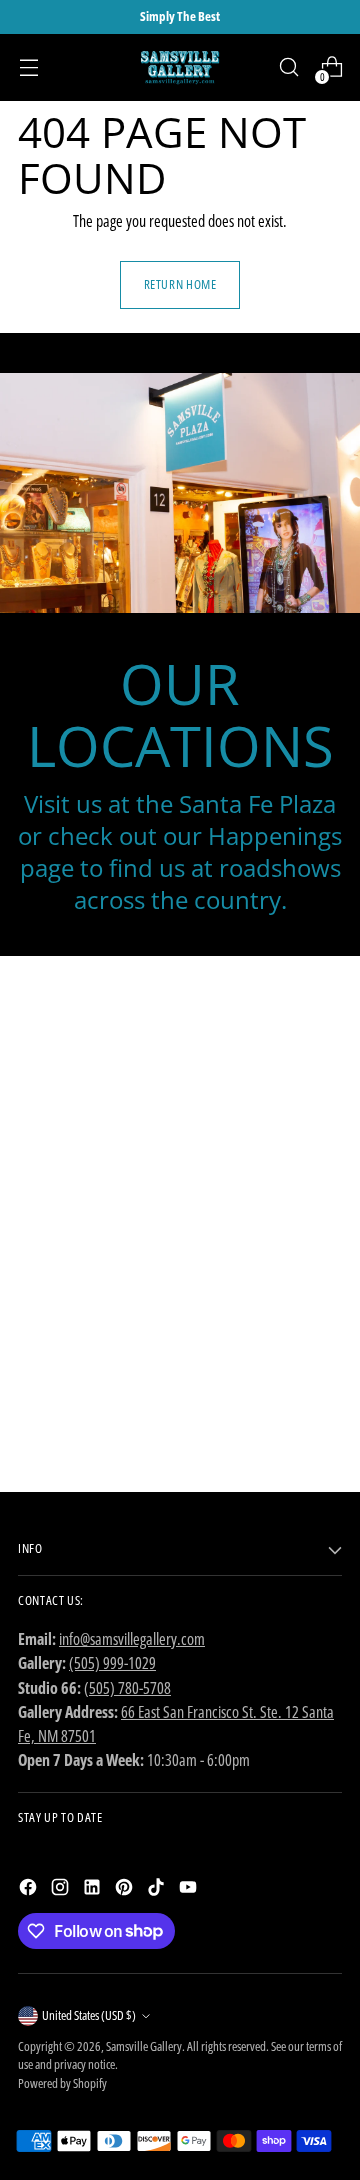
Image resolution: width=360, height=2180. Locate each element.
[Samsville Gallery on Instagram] (62, 1890)
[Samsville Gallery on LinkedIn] (94, 1890)
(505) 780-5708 (127, 1688)
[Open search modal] (288, 67)
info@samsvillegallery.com (132, 1639)
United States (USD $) (89, 2015)
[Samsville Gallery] (180, 67)
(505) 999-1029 (112, 1663)
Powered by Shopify (62, 2083)
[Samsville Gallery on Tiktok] (158, 1890)
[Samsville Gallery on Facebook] (30, 1890)
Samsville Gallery (144, 2046)
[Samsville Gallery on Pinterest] (126, 1890)
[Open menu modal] (28, 67)
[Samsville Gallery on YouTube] (190, 1890)
